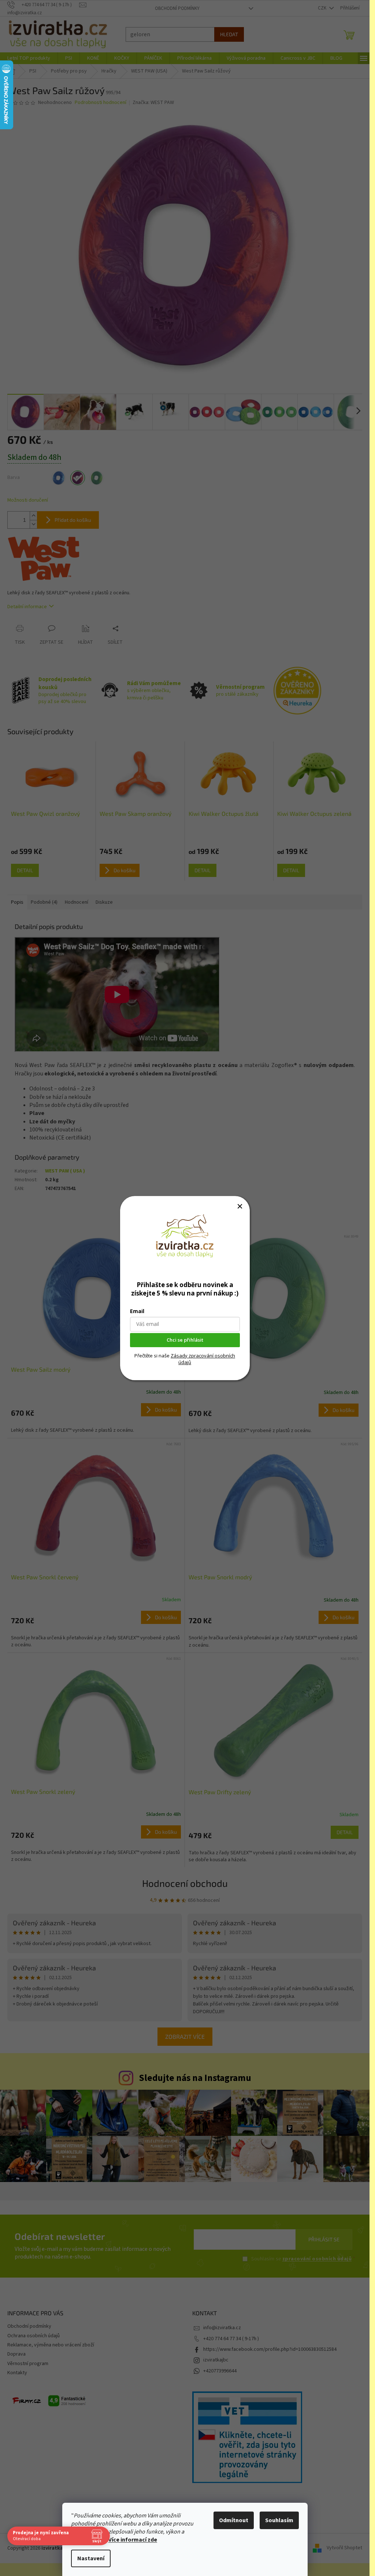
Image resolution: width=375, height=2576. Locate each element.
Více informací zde (133, 2540)
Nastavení (91, 2558)
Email (137, 1311)
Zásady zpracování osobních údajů (203, 1359)
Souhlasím (279, 2520)
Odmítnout (234, 2520)
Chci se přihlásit (185, 1340)
